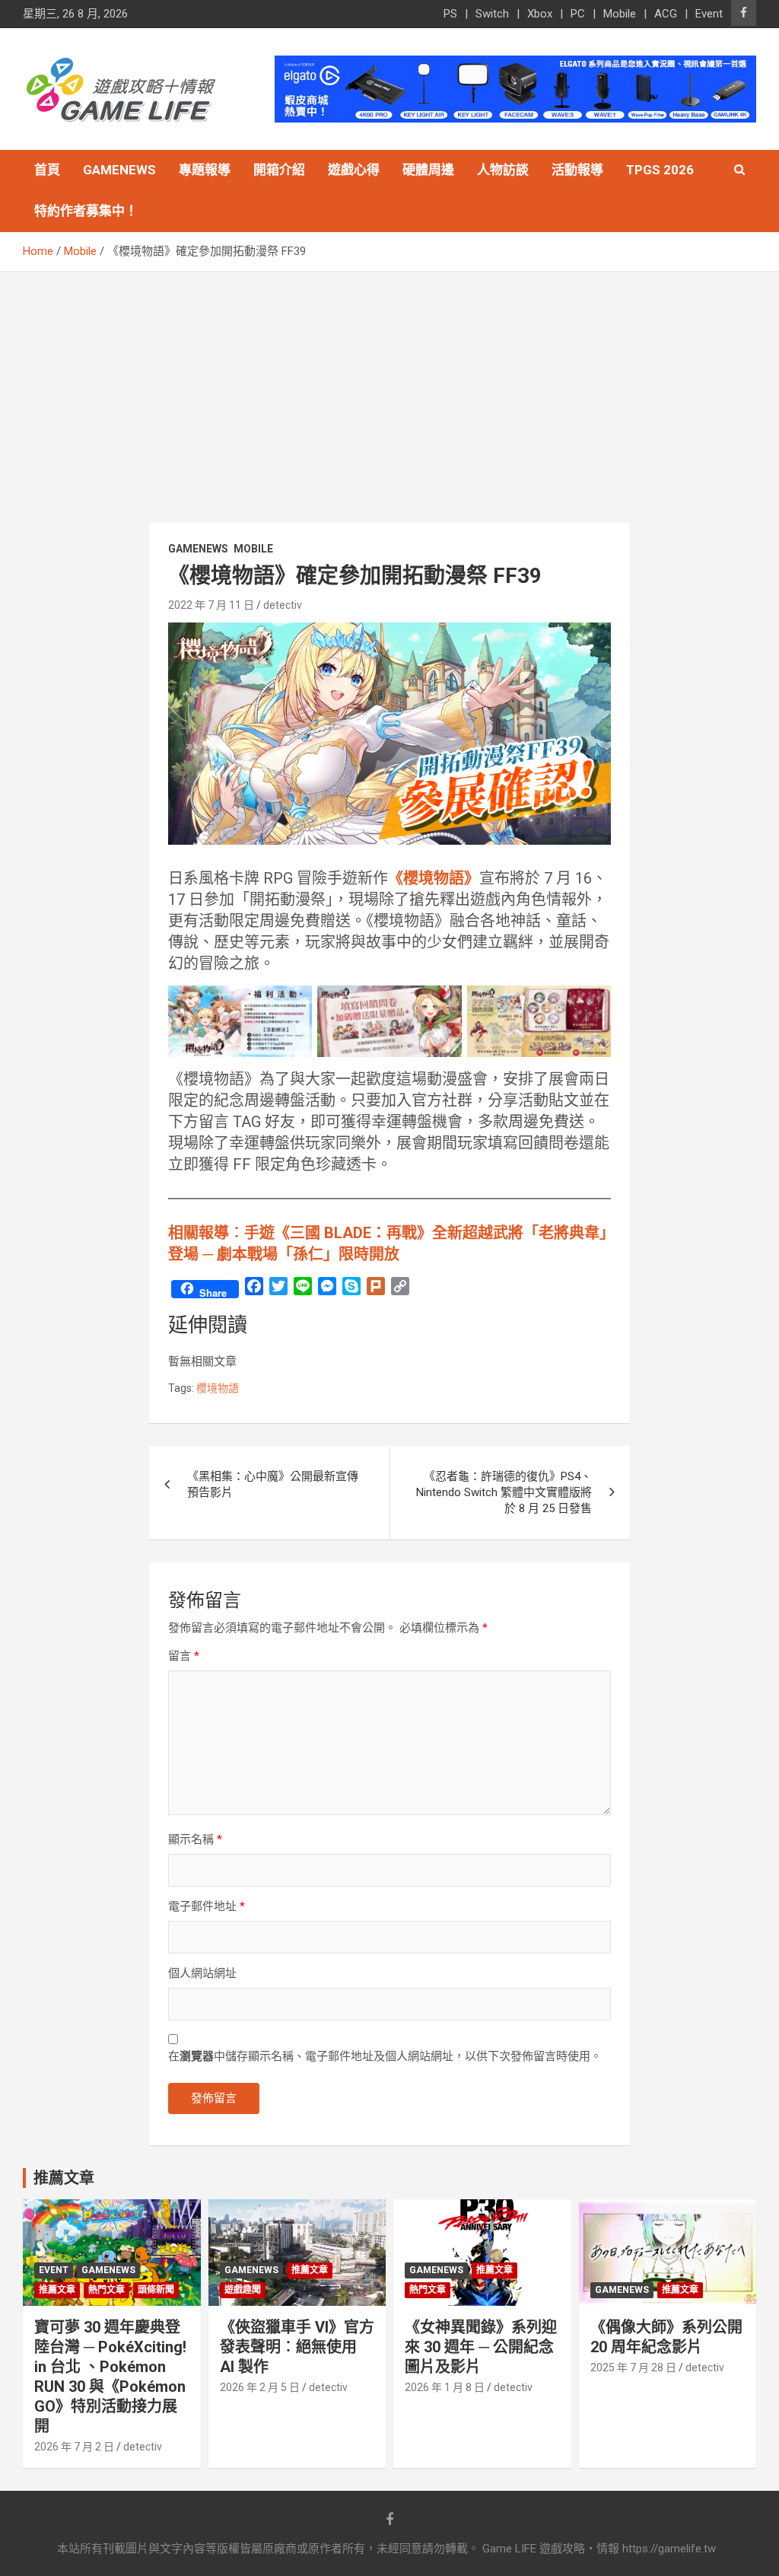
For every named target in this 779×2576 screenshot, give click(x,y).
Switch (492, 14)
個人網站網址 (202, 1973)
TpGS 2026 (660, 170)
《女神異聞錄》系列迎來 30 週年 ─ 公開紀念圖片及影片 (481, 2347)
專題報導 (205, 170)
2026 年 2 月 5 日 (260, 2387)
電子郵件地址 (207, 1906)
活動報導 (577, 170)
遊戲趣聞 (243, 2290)
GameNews (119, 170)
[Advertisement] (389, 386)
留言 (184, 1656)
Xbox (540, 14)
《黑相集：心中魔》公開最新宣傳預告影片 (273, 1484)
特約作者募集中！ (86, 211)
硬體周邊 (428, 170)
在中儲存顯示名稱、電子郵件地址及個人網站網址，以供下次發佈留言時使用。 (385, 2056)
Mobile (620, 14)
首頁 (47, 170)
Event (709, 14)
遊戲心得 (354, 170)
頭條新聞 (156, 2290)
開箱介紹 (279, 170)
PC (578, 14)
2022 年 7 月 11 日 (211, 605)
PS (450, 14)
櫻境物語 (218, 1388)
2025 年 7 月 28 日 (633, 2367)
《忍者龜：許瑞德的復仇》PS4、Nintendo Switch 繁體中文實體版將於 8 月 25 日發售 (504, 1492)
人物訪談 (503, 170)
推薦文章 (57, 2290)
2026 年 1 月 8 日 (445, 2387)
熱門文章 (107, 2290)
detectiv (283, 605)
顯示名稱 (195, 1839)
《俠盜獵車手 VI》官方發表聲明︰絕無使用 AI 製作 (297, 2347)
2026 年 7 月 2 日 (74, 2447)
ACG (666, 14)
